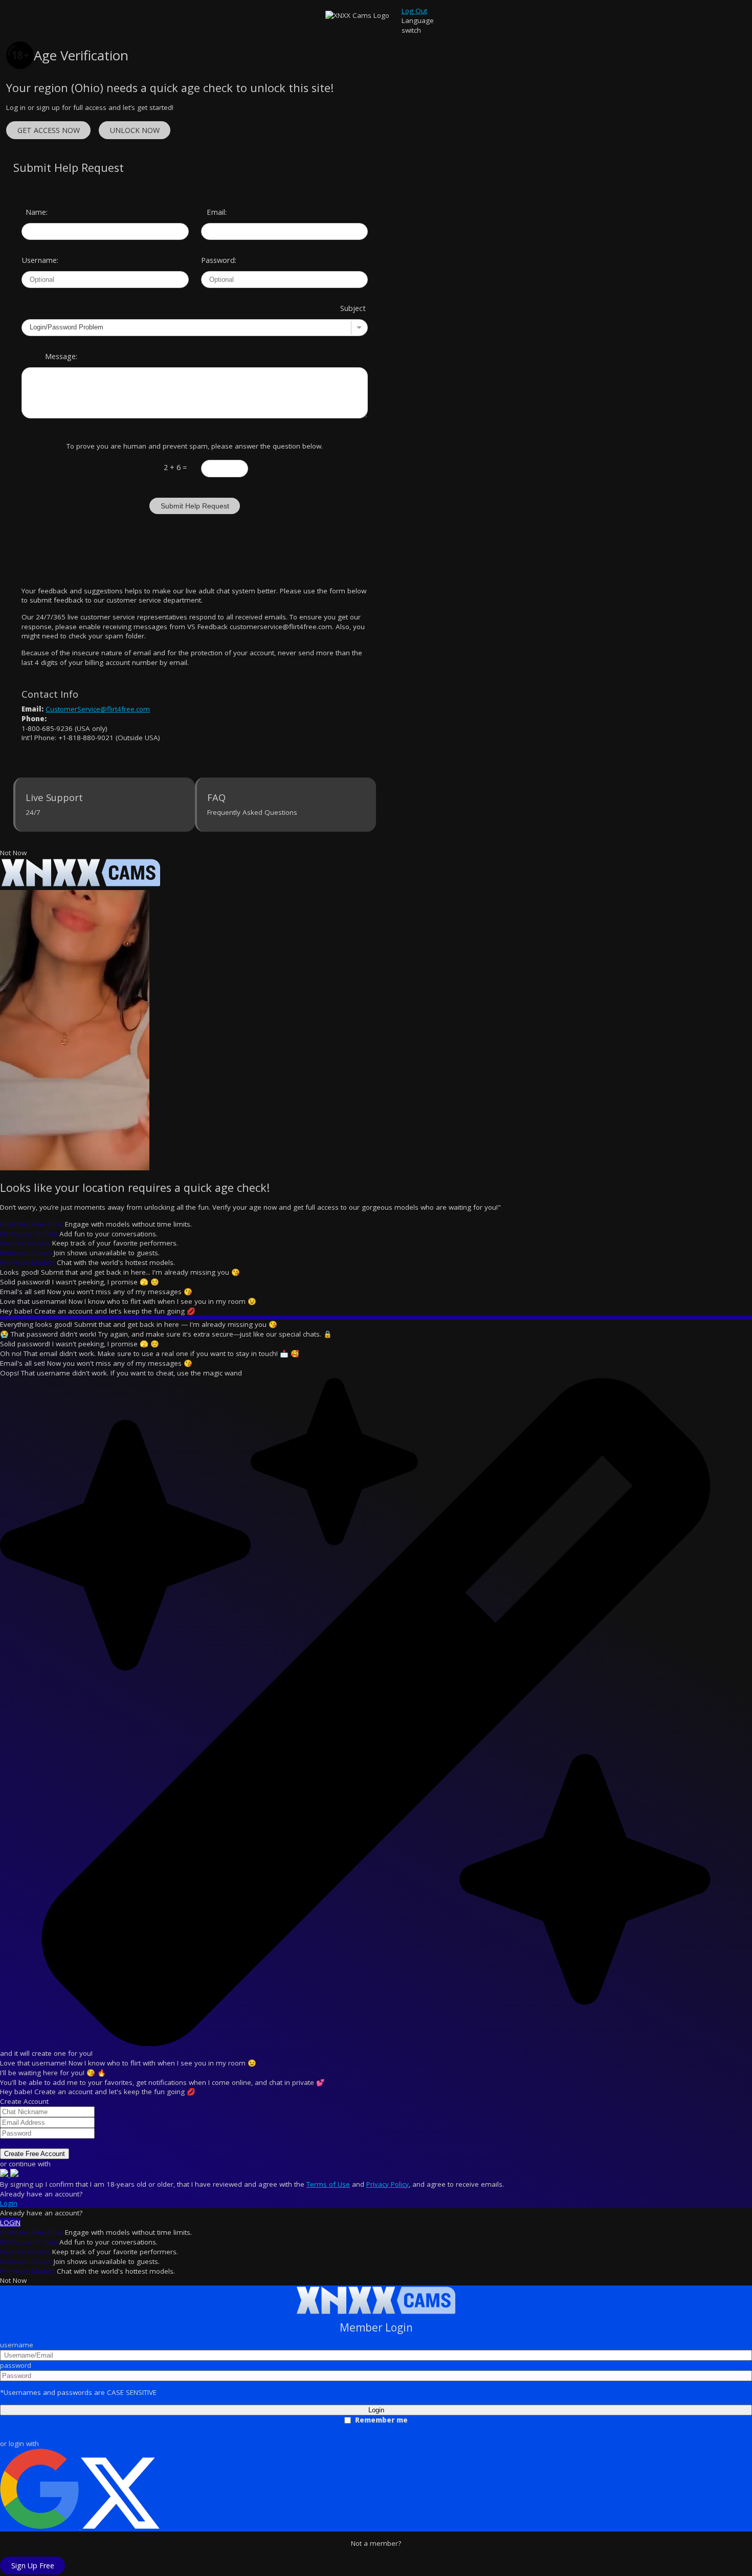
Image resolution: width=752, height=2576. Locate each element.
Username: (35, 260)
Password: (215, 260)
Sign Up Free (33, 2566)
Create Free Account (35, 2154)
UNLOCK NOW (135, 130)
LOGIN (10, 2223)
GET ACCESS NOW (49, 130)
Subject (353, 308)
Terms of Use (328, 2184)
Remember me (381, 2420)
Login (9, 2203)
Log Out (414, 11)
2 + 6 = (175, 467)
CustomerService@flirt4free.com (98, 709)
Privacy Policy (388, 2184)
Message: (61, 356)
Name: (37, 212)
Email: (217, 212)
